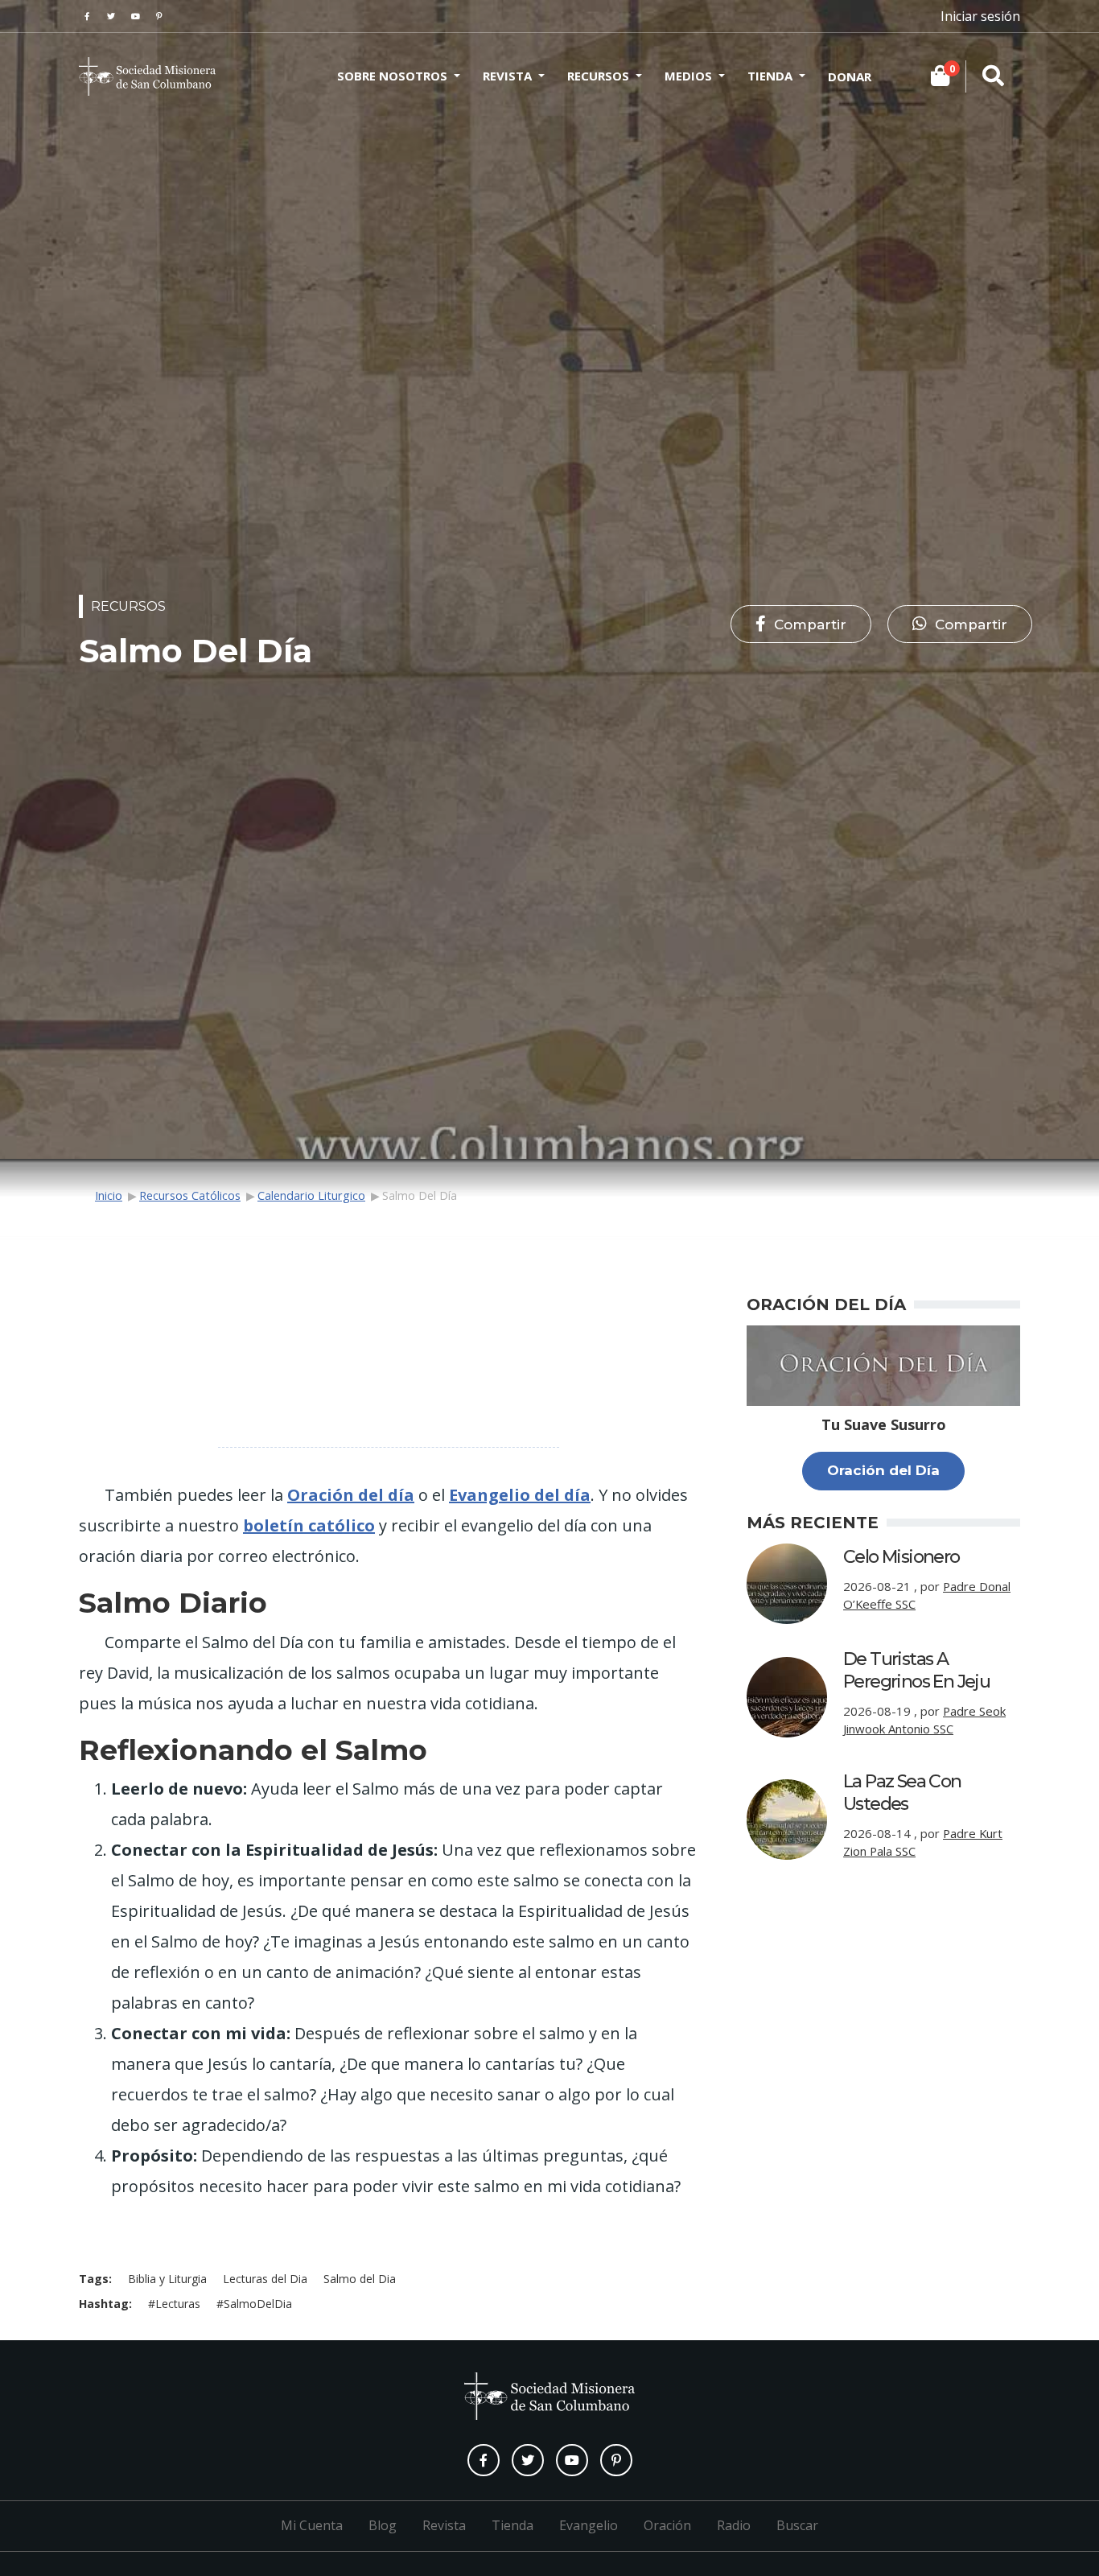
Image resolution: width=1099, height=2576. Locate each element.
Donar (850, 76)
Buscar (797, 2525)
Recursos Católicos (190, 1195)
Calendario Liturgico (311, 1195)
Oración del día (351, 1495)
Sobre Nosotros (392, 76)
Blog (383, 2525)
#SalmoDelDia (254, 2304)
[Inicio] (147, 76)
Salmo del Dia (360, 2279)
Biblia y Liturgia (167, 2279)
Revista (507, 76)
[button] (801, 624)
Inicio (109, 1195)
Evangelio (589, 2525)
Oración (667, 2525)
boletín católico (309, 1525)
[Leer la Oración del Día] (883, 1364)
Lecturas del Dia (265, 2279)
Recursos (598, 76)
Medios (688, 76)
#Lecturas (174, 2304)
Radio (734, 2525)
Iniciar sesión (980, 16)
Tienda (770, 76)
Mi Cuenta (312, 2525)
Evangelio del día (520, 1495)
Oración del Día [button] (883, 1470)
